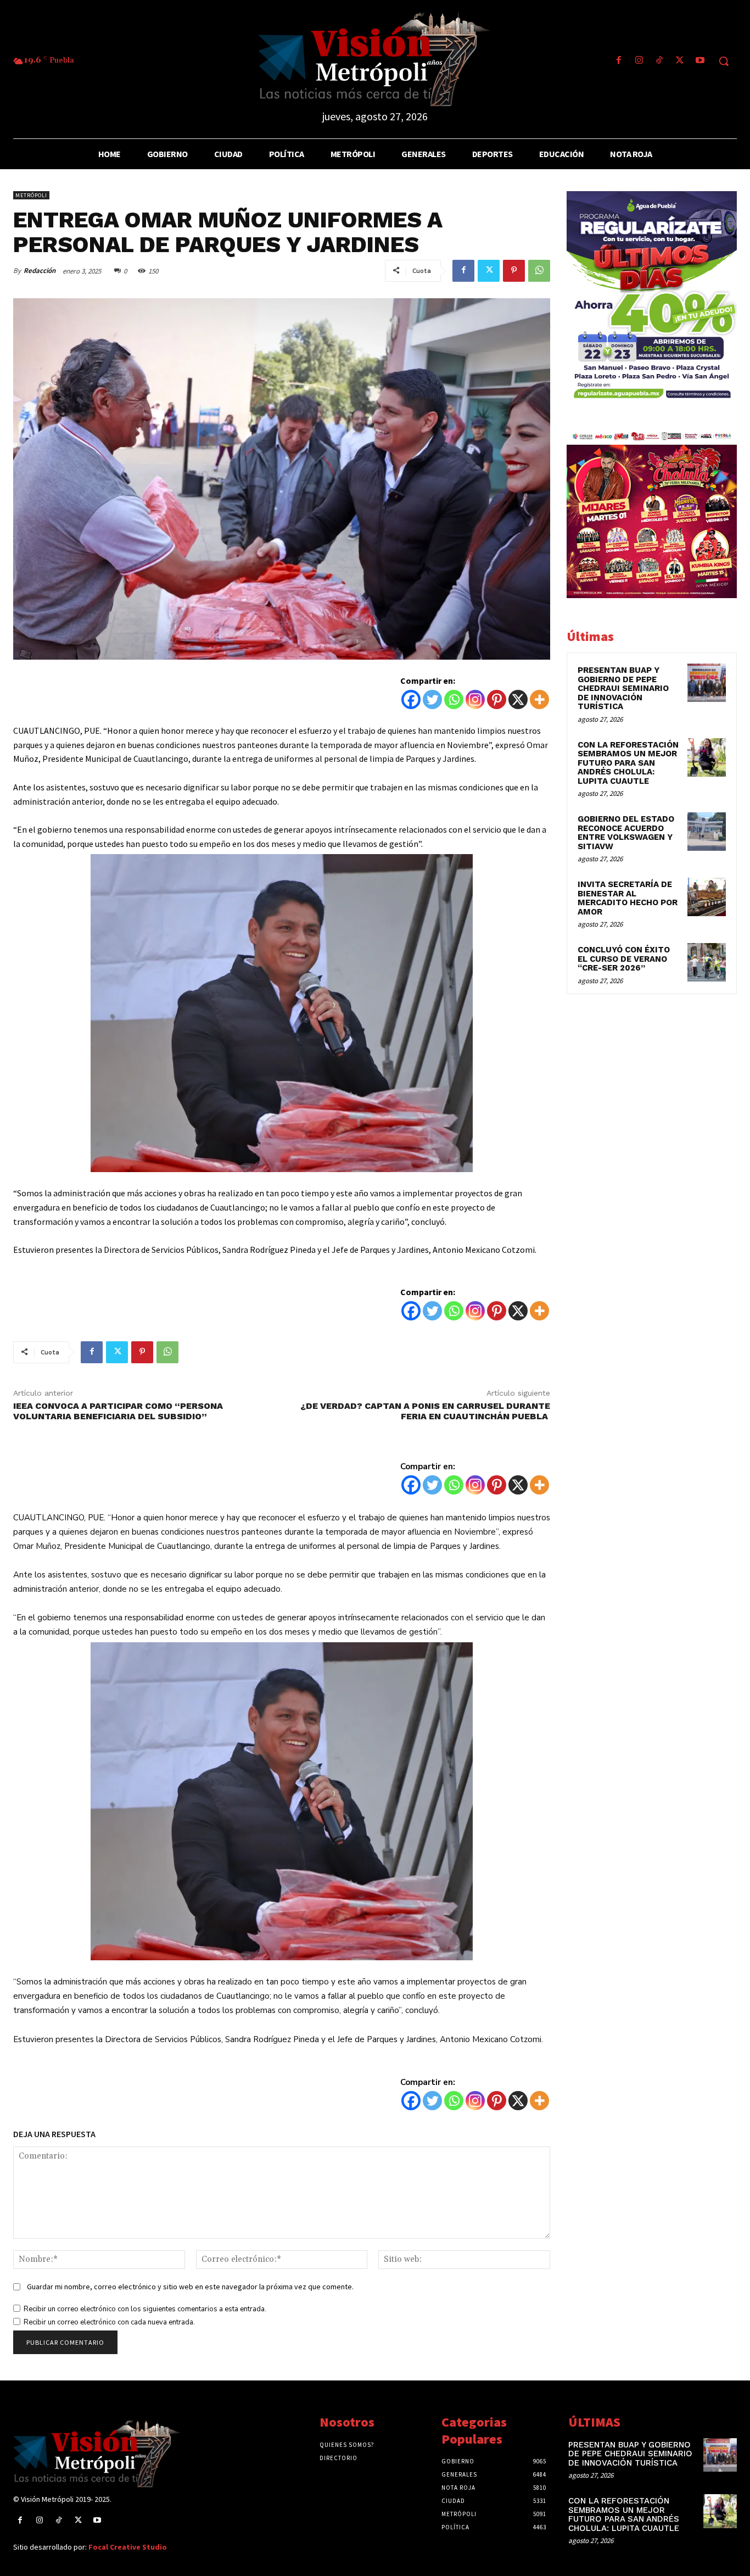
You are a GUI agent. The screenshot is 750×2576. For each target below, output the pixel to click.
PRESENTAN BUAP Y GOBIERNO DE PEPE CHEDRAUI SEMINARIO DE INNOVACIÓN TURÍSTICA (623, 688)
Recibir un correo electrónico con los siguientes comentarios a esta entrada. (145, 2309)
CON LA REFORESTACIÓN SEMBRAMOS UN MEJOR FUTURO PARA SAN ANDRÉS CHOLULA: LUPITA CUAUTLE (628, 763)
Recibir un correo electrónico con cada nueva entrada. (109, 2322)
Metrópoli (31, 195)
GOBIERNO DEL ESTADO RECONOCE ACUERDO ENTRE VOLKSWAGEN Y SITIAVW (626, 833)
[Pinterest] (514, 271)
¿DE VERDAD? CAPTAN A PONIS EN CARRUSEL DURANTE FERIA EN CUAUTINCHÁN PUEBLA (425, 1411)
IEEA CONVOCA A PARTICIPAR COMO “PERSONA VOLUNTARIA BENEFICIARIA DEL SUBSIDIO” (118, 1411)
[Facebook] (619, 61)
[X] (518, 699)
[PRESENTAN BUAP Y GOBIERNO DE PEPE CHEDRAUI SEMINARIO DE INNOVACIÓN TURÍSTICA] (707, 683)
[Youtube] (700, 61)
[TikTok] (659, 61)
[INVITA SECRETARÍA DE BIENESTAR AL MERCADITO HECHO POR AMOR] (707, 897)
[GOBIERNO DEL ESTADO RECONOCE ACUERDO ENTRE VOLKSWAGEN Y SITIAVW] (707, 832)
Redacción (40, 271)
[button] (724, 61)
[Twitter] (680, 61)
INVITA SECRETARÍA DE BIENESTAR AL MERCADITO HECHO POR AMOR (628, 898)
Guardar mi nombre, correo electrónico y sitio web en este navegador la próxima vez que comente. (190, 2287)
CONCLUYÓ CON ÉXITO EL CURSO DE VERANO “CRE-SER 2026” (624, 959)
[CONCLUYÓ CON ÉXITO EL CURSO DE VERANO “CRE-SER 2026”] (707, 962)
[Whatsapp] (454, 699)
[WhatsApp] (539, 271)
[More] (539, 699)
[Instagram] (639, 61)
